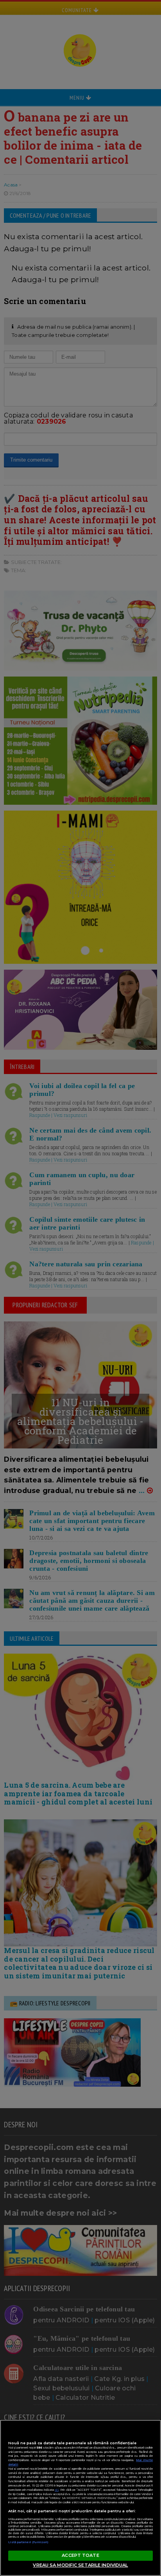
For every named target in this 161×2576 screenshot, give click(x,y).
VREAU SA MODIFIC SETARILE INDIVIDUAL (80, 2565)
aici (57, 2490)
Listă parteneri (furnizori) (29, 2542)
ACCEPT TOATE (80, 2555)
